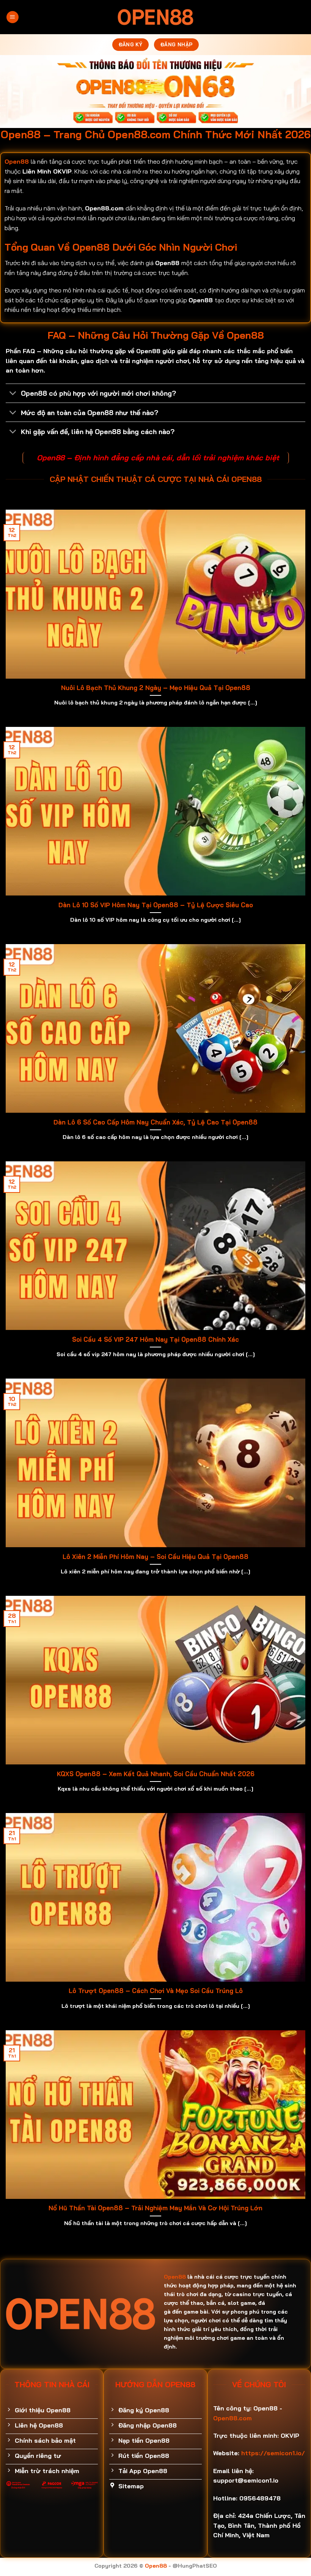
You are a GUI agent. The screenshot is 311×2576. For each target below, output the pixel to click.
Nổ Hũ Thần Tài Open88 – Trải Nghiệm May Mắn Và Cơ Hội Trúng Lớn (155, 2208)
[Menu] (13, 17)
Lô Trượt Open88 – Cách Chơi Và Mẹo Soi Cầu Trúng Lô (156, 1991)
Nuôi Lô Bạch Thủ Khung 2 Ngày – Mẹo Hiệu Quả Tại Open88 (156, 688)
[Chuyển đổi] (13, 394)
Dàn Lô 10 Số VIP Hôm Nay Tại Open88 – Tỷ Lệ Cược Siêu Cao (156, 905)
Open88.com (232, 2418)
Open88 (17, 161)
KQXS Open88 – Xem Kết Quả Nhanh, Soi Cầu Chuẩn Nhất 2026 (156, 1774)
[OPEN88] (155, 17)
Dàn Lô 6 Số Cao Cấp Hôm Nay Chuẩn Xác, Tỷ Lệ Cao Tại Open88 (155, 1122)
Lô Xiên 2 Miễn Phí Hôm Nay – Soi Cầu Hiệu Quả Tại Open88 (155, 1556)
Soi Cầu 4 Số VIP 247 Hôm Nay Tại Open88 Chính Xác (155, 1339)
